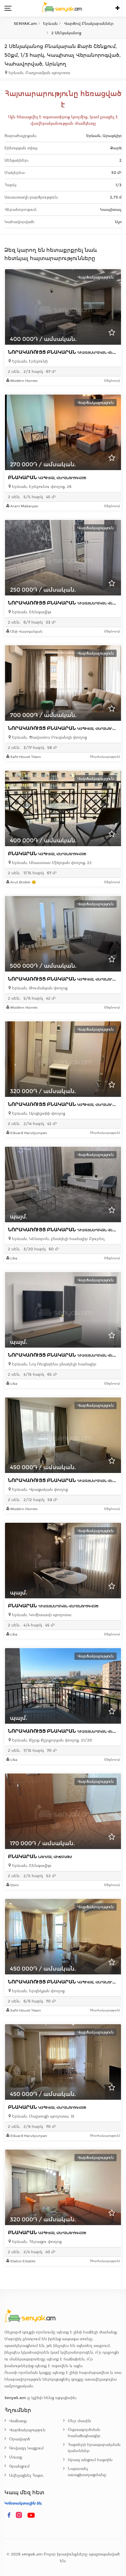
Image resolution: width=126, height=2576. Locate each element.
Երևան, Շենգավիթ (31, 612)
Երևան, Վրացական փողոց (39, 1490)
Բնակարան (47, 478)
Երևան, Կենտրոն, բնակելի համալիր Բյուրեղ (58, 1239)
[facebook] (9, 2515)
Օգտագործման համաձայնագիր (84, 2433)
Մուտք (16, 2457)
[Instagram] (20, 2515)
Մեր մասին (79, 2421)
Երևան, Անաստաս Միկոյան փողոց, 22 (51, 863)
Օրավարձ (19, 2439)
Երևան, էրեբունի (29, 361)
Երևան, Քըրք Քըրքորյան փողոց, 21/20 (51, 1740)
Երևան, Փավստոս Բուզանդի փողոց (49, 737)
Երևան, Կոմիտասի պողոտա (41, 1615)
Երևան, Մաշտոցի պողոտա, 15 (43, 2116)
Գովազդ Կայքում (26, 2448)
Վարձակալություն (27, 2430)
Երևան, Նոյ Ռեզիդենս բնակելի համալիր (54, 1364)
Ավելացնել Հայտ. (27, 2475)
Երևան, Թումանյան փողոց (39, 988)
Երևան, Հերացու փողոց (36, 2242)
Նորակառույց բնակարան (67, 728)
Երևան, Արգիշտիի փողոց (38, 1113)
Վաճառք (18, 2421)
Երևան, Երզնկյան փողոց (38, 1991)
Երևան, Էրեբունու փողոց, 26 (41, 487)
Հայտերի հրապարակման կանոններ (94, 2448)
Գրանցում (19, 2466)
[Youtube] (31, 2515)
